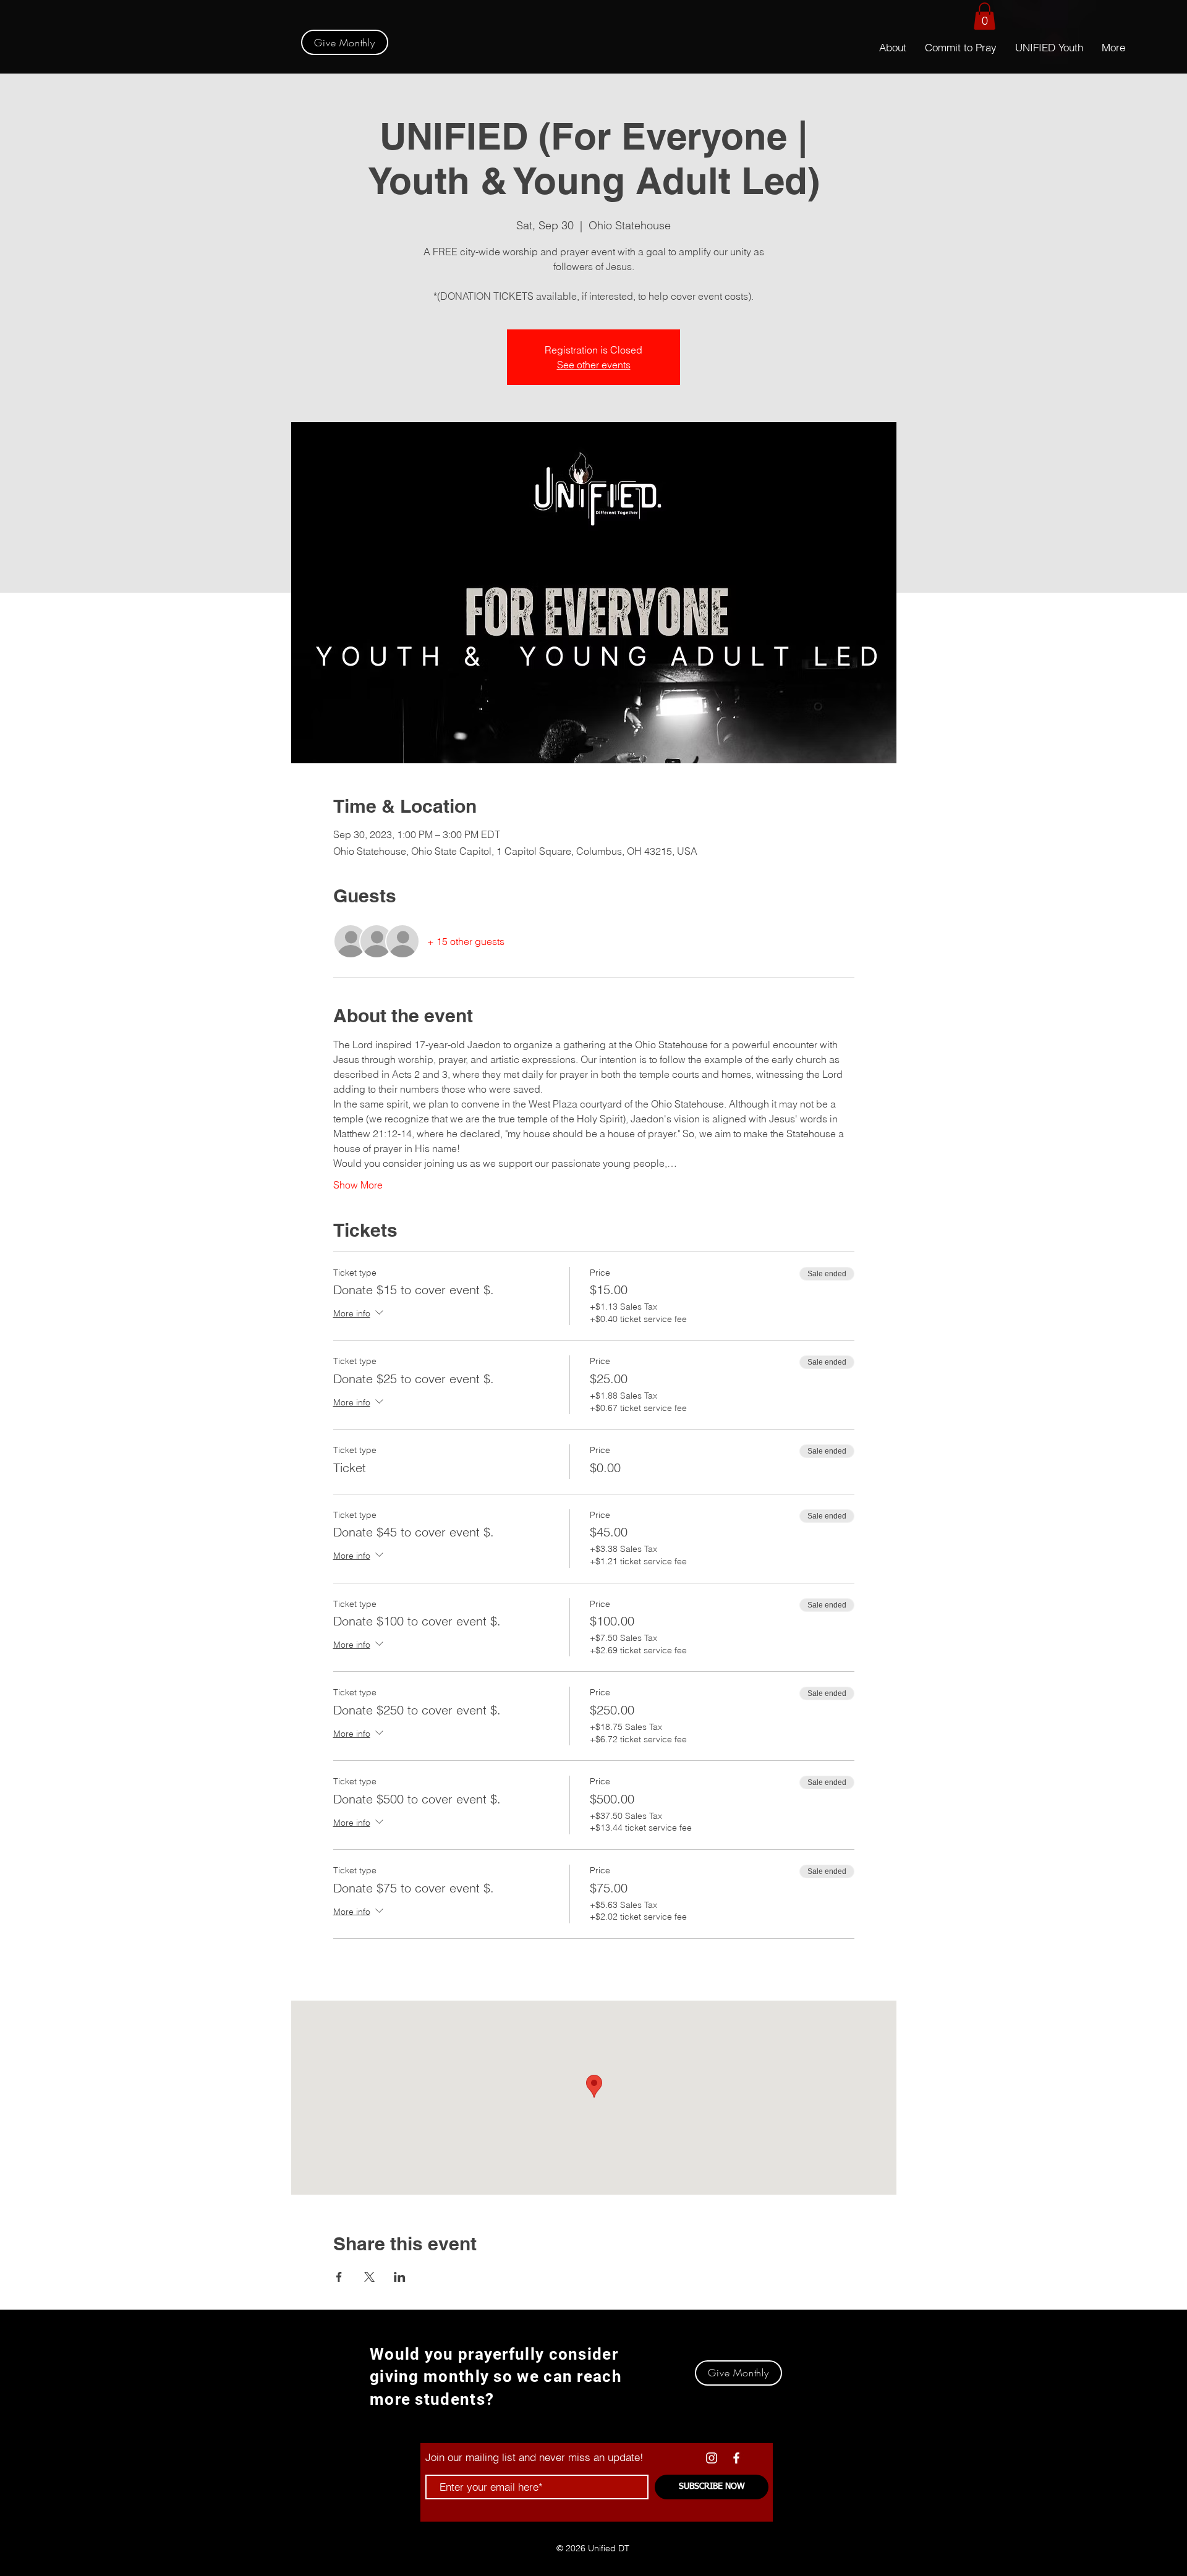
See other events (594, 365)
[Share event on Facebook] (339, 2277)
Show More (358, 1185)
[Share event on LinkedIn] (400, 2277)
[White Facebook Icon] (736, 2458)
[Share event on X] (369, 2277)
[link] (985, 16)
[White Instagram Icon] (712, 2458)
